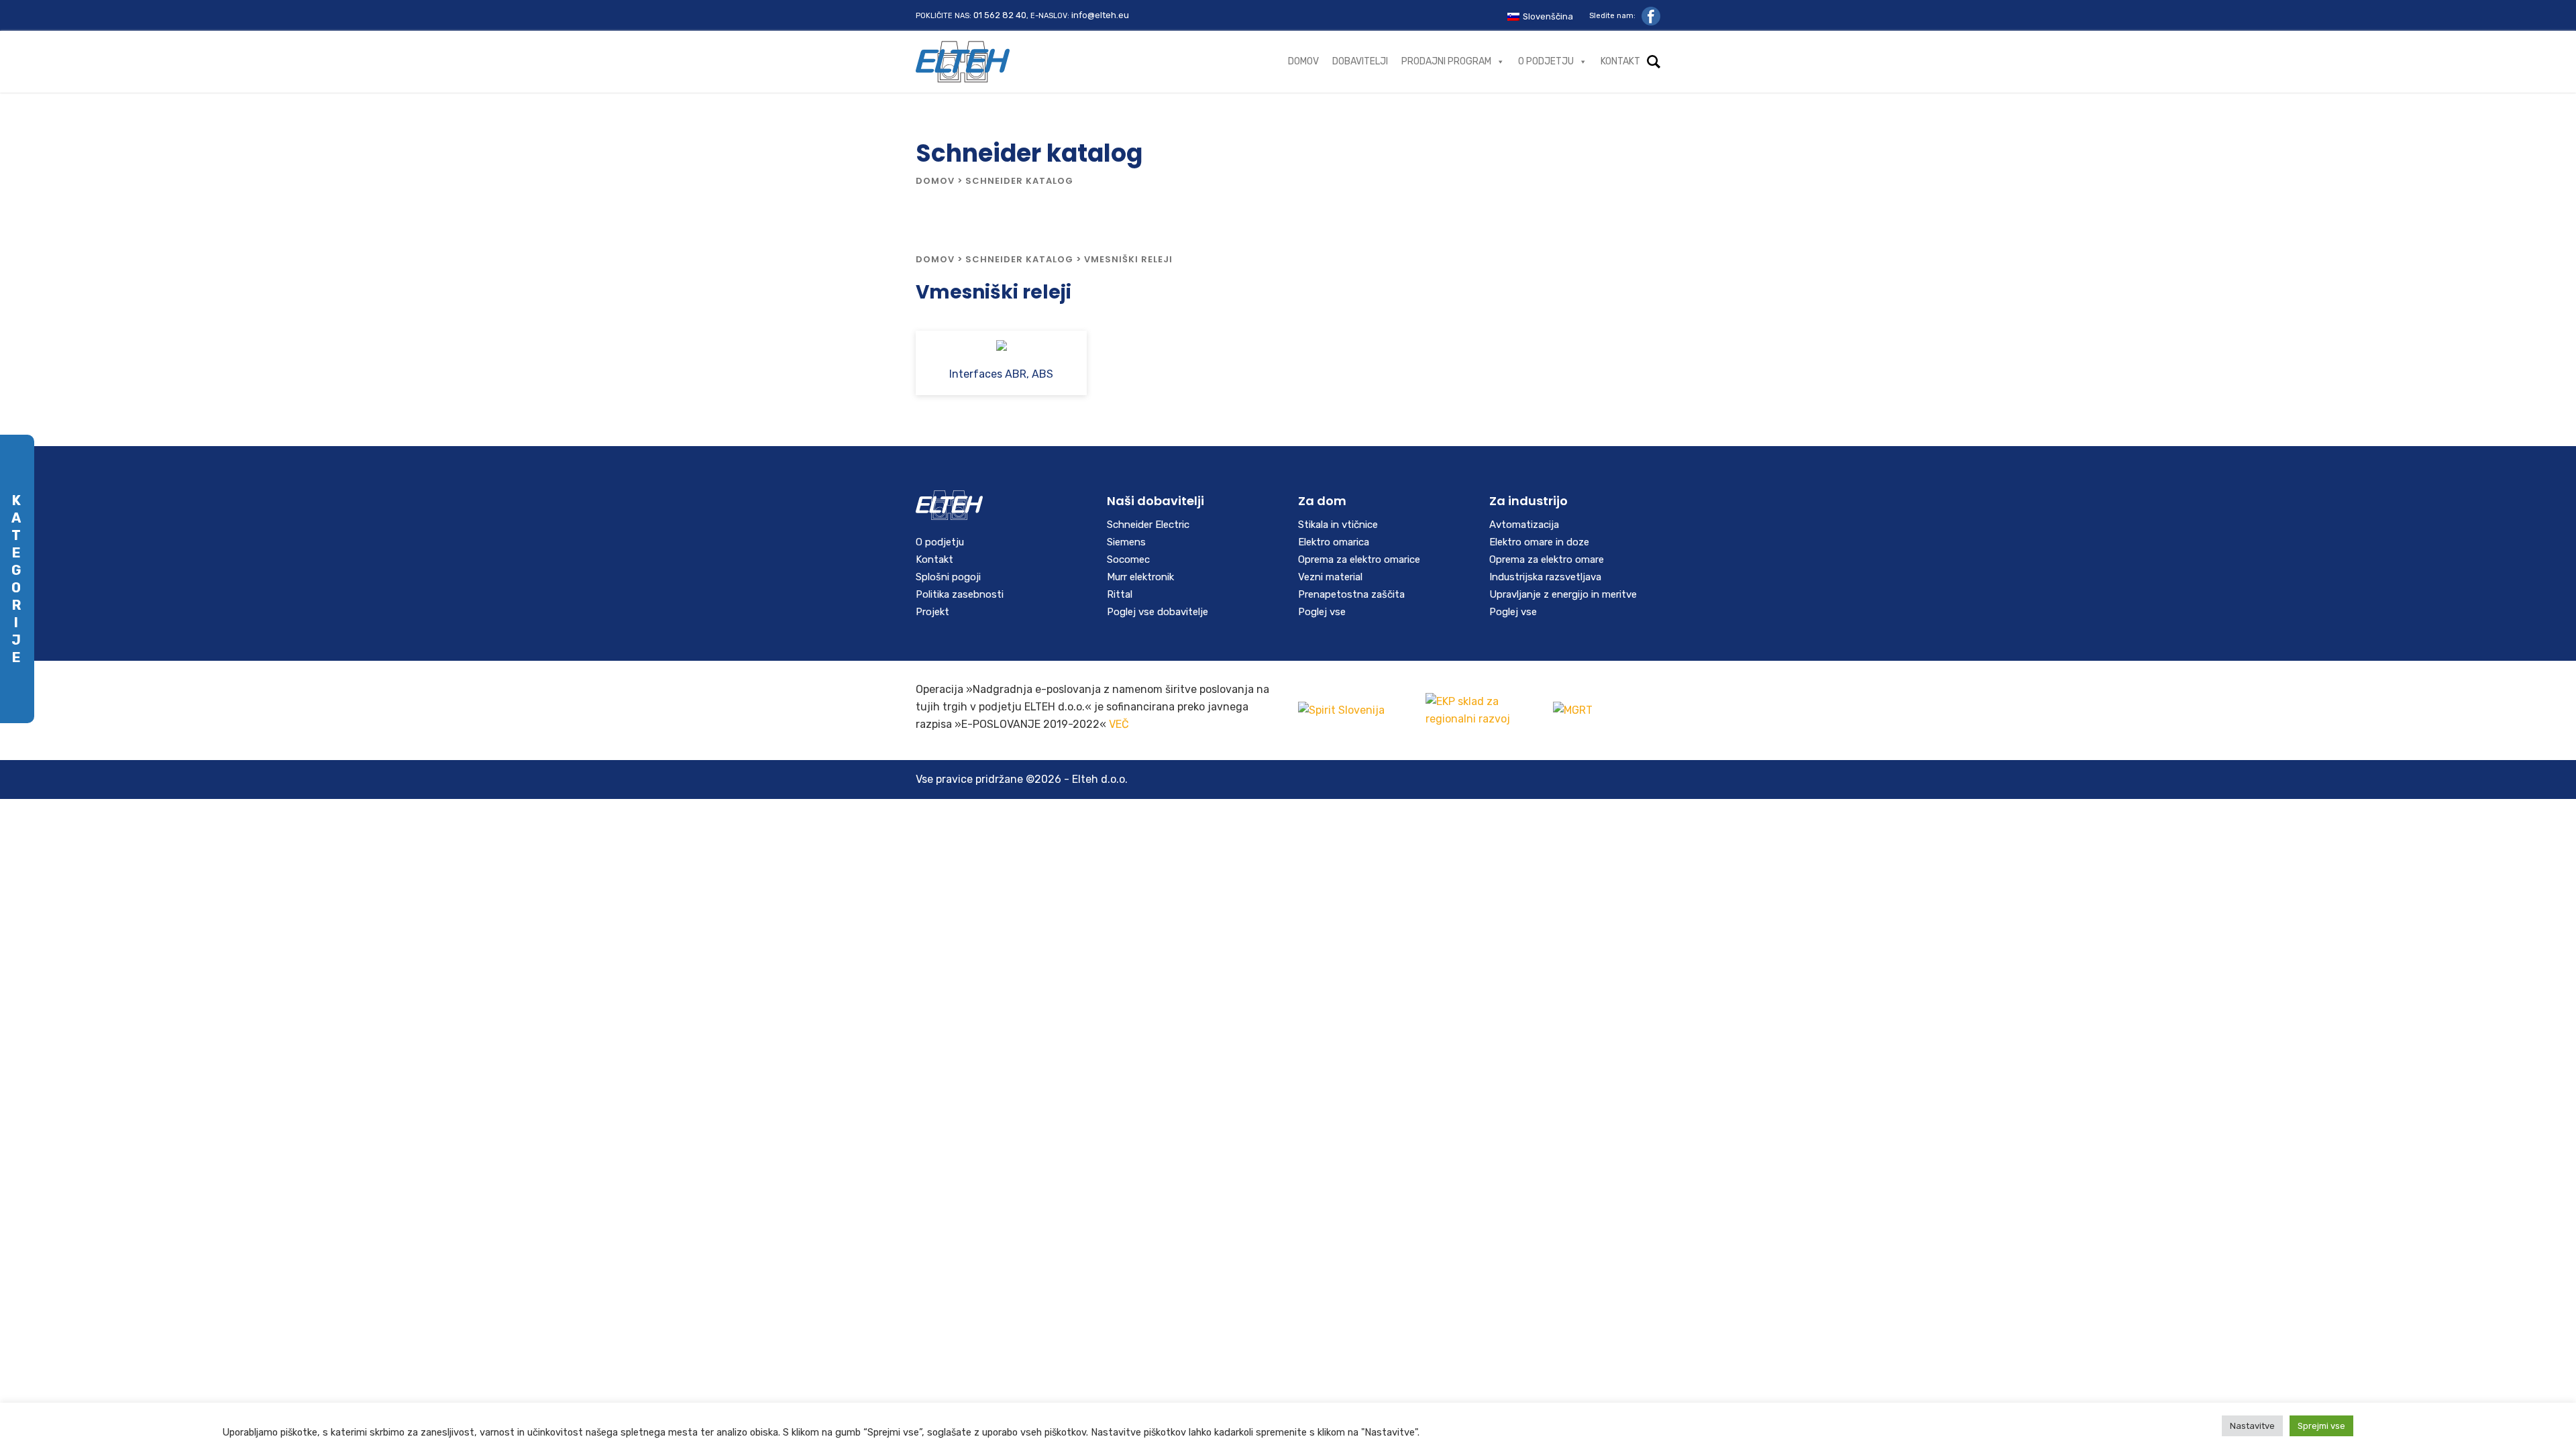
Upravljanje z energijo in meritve (1563, 594)
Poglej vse (1322, 612)
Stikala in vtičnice (1338, 525)
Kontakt (1620, 61)
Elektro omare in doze (1539, 542)
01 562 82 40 (1000, 15)
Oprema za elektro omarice (1359, 559)
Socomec (1128, 559)
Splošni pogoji (948, 577)
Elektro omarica (1334, 542)
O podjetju (1546, 61)
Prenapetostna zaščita (1351, 594)
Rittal (1120, 594)
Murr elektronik (1140, 577)
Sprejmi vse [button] (2321, 1426)
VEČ (1119, 724)
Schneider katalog (1019, 259)
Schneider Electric (1148, 525)
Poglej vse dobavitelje (1158, 612)
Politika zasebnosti (960, 594)
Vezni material (1330, 577)
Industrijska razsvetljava (1545, 577)
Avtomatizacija (1524, 525)
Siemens (1126, 542)
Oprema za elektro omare (1547, 559)
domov (935, 181)
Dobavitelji (1360, 61)
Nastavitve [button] (2252, 1426)
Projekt (932, 612)
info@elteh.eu (1100, 15)
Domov (1303, 61)
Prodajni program (1446, 61)
